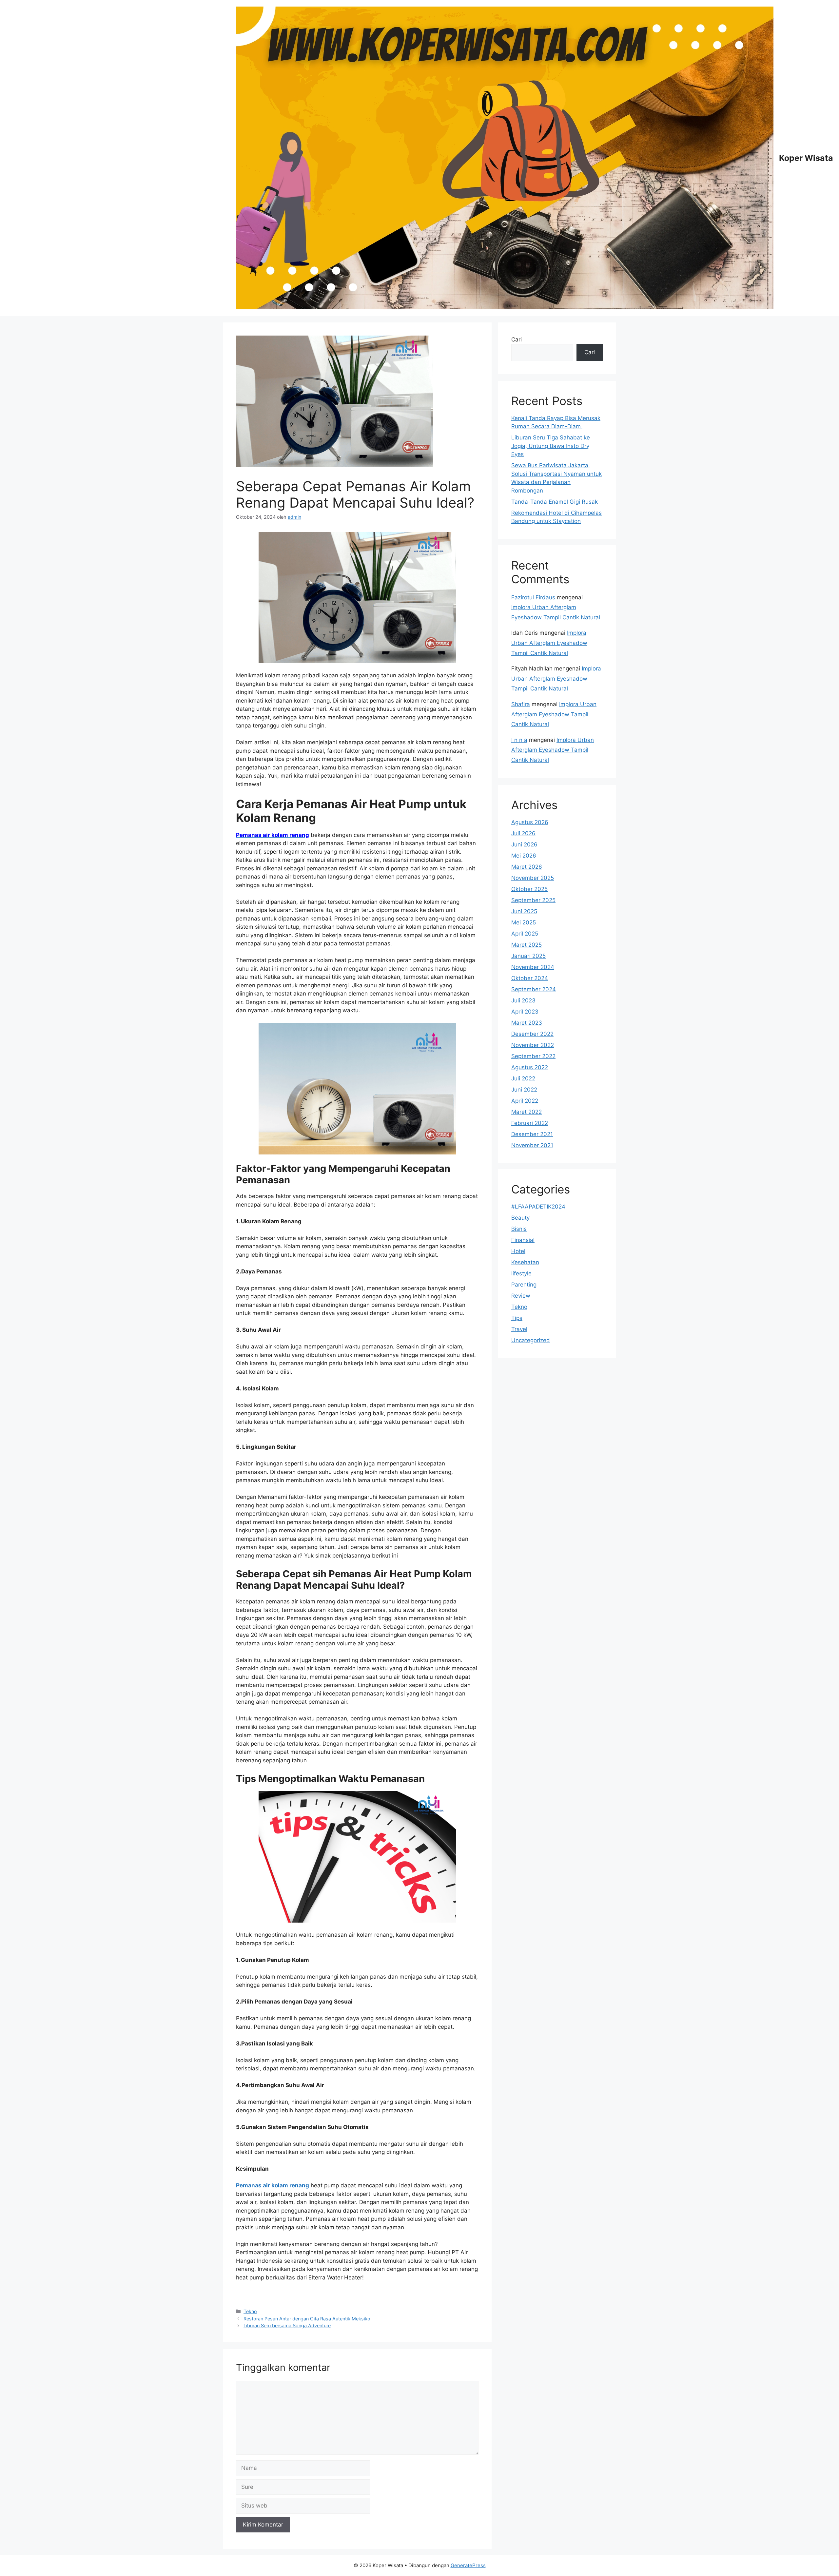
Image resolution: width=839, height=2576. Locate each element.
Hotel (518, 1251)
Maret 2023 (527, 1023)
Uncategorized (531, 1340)
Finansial (523, 1240)
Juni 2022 (524, 1090)
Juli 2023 (523, 1000)
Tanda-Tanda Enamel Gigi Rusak (555, 502)
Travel (519, 1329)
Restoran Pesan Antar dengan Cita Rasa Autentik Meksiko (307, 2319)
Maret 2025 (527, 945)
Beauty (520, 1218)
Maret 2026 (527, 867)
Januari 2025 (528, 956)
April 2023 (525, 1012)
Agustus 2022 (530, 1067)
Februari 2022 (530, 1123)
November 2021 (532, 1145)
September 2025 (533, 900)
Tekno (250, 2311)
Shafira (521, 704)
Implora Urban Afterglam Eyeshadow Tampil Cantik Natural (549, 643)
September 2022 (533, 1056)
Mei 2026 (524, 856)
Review (521, 1296)
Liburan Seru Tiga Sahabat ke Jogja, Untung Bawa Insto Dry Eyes (551, 446)
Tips (517, 1318)
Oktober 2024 (530, 978)
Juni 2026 (524, 844)
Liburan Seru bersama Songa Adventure (287, 2325)
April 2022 (525, 1101)
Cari (517, 339)
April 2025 (525, 934)
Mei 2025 (524, 922)
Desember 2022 (532, 1034)
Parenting (524, 1285)
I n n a (519, 740)
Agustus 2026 (530, 822)
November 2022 (533, 1045)
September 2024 (534, 989)
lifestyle (521, 1273)
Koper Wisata (806, 158)
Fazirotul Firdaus (533, 597)
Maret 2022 (527, 1112)
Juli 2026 (523, 833)
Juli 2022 (523, 1078)
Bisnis (519, 1229)
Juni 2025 (524, 911)
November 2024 (533, 967)
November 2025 (533, 878)
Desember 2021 (532, 1134)
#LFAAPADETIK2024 (538, 1207)
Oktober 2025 (529, 889)
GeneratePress (468, 2565)
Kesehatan (525, 1262)
